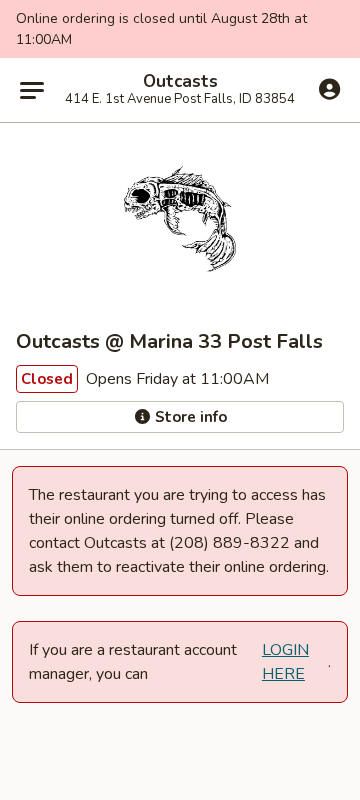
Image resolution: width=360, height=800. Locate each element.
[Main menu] (32, 90)
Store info (189, 417)
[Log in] (329, 89)
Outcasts (180, 82)
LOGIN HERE (285, 662)
